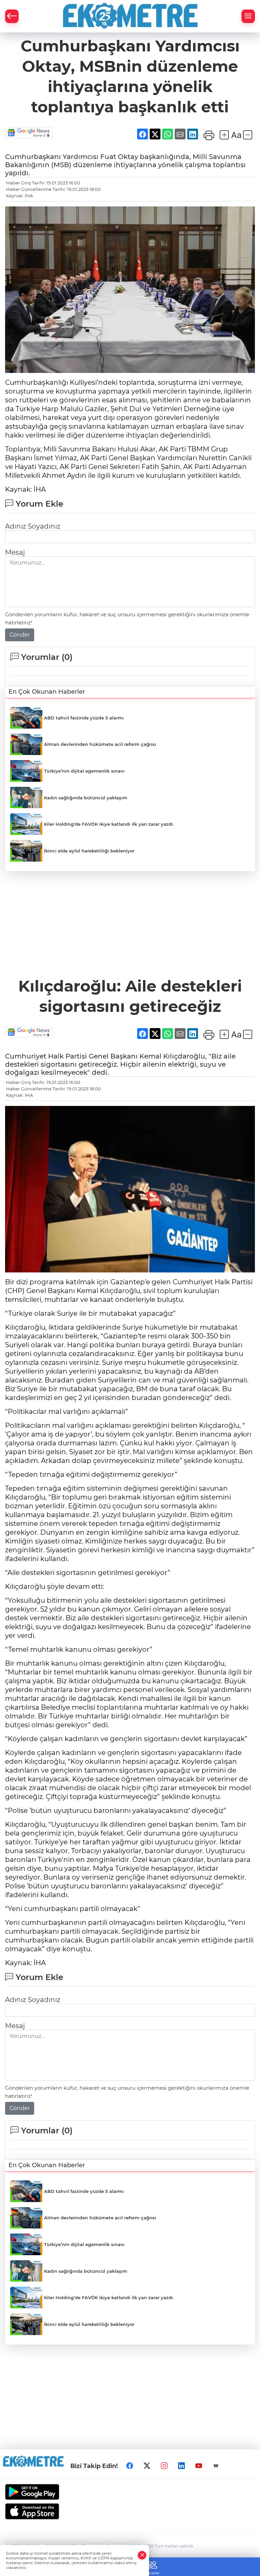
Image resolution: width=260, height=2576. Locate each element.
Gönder (20, 635)
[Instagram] (164, 2466)
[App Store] (130, 2511)
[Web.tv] (216, 2466)
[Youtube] (199, 2466)
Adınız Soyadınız (33, 526)
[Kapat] (142, 2555)
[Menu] (248, 16)
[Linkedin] (181, 2466)
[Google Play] (130, 2492)
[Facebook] (130, 2466)
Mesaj (15, 552)
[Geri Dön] (12, 16)
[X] (147, 2466)
